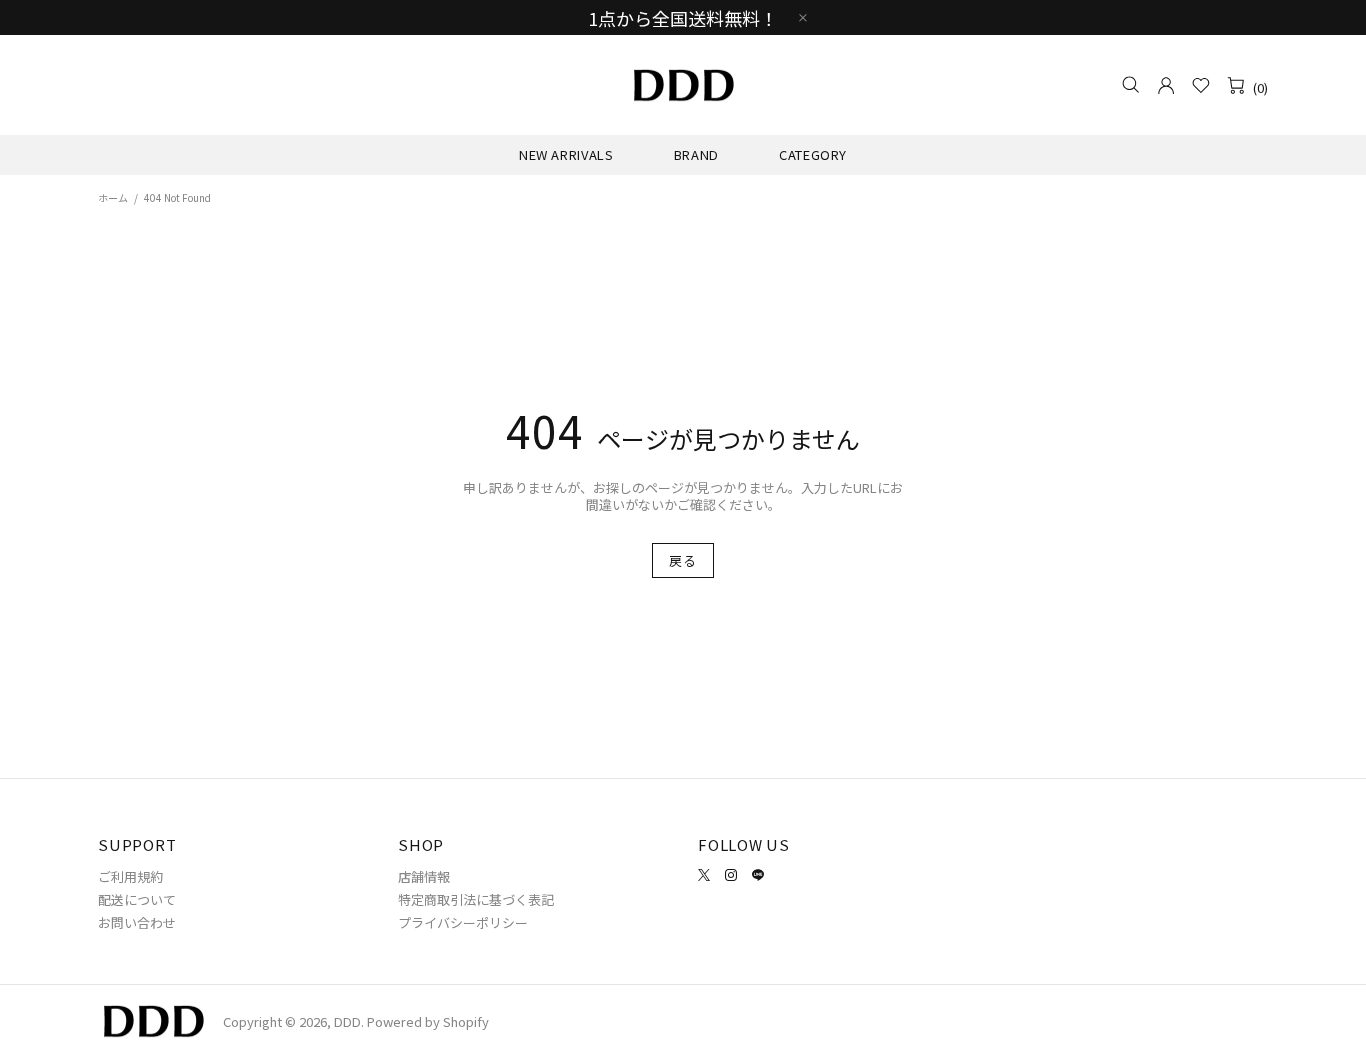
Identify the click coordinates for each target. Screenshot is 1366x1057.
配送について (137, 899)
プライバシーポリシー (463, 922)
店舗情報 (424, 876)
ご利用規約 (130, 876)
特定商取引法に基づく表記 (476, 899)
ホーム (113, 197)
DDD (683, 85)
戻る (682, 560)
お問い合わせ (137, 922)
